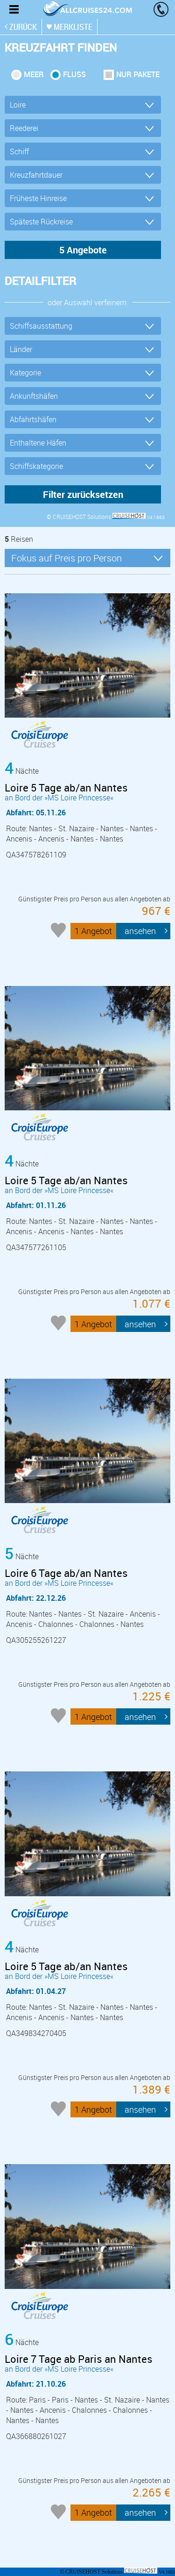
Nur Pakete (138, 74)
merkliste (73, 27)
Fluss (74, 74)
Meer (34, 74)
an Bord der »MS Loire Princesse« (66, 792)
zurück (23, 27)
